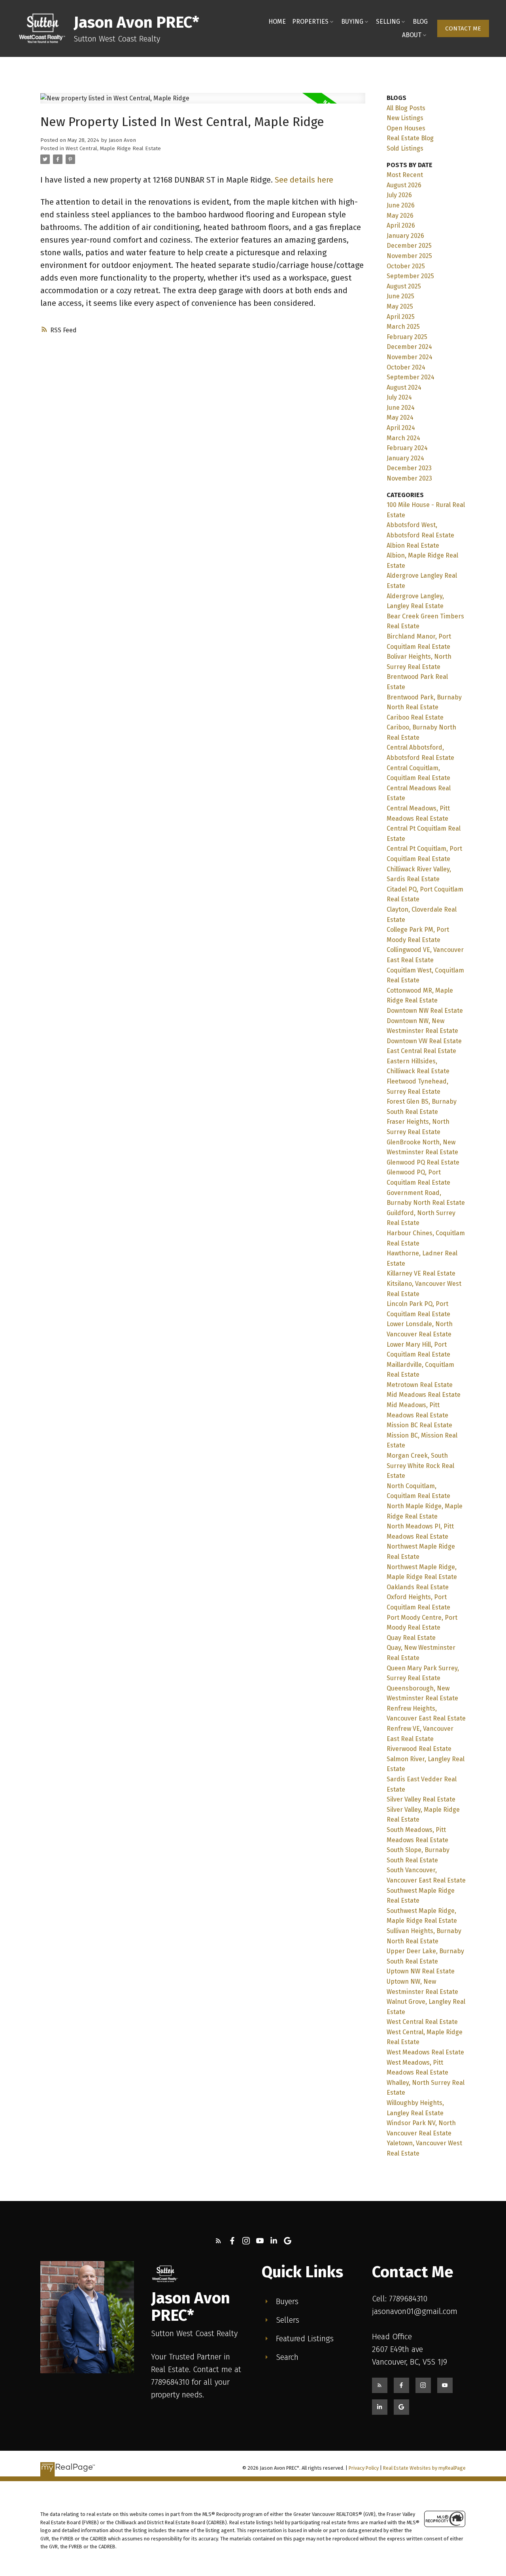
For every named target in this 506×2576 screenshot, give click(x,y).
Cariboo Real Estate (415, 717)
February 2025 (407, 337)
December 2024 (409, 347)
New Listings (405, 118)
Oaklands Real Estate (418, 1587)
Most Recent (405, 175)
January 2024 (405, 458)
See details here (304, 180)
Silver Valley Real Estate (421, 1799)
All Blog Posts (406, 108)
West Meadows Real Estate (425, 2052)
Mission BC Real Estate (419, 1425)
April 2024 (401, 428)
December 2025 (409, 246)
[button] (463, 28)
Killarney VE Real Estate (421, 1273)
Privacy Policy (364, 2468)
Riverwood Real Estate (419, 1749)
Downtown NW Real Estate (425, 1011)
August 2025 (404, 286)
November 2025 (409, 256)
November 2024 (410, 357)
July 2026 (399, 195)
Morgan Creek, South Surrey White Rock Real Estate (420, 1466)
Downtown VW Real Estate (424, 1041)
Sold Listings (405, 148)
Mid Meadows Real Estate (424, 1395)
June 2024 (401, 408)
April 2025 (401, 317)
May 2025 (400, 306)
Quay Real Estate (411, 1638)
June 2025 (400, 296)
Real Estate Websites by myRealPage (424, 2468)
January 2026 (405, 236)
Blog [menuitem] (420, 22)
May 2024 (400, 417)
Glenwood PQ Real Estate (423, 1162)
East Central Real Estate (421, 1051)
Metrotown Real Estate (420, 1385)
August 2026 (404, 185)
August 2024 (404, 387)
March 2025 (403, 327)
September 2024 (411, 377)
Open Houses (406, 128)
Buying (352, 22)
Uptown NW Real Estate (421, 1971)
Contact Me (463, 28)
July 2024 (399, 397)
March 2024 (403, 438)
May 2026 (400, 216)
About (412, 35)
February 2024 (407, 448)
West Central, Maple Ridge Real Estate (113, 149)
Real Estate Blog (410, 138)
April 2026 (401, 225)
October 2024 (406, 367)
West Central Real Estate (422, 2022)
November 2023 (409, 478)
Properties (310, 22)
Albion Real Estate (413, 546)
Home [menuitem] (277, 22)
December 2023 (409, 468)
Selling (388, 22)
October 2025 (406, 266)
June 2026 (401, 205)
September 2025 (410, 276)
